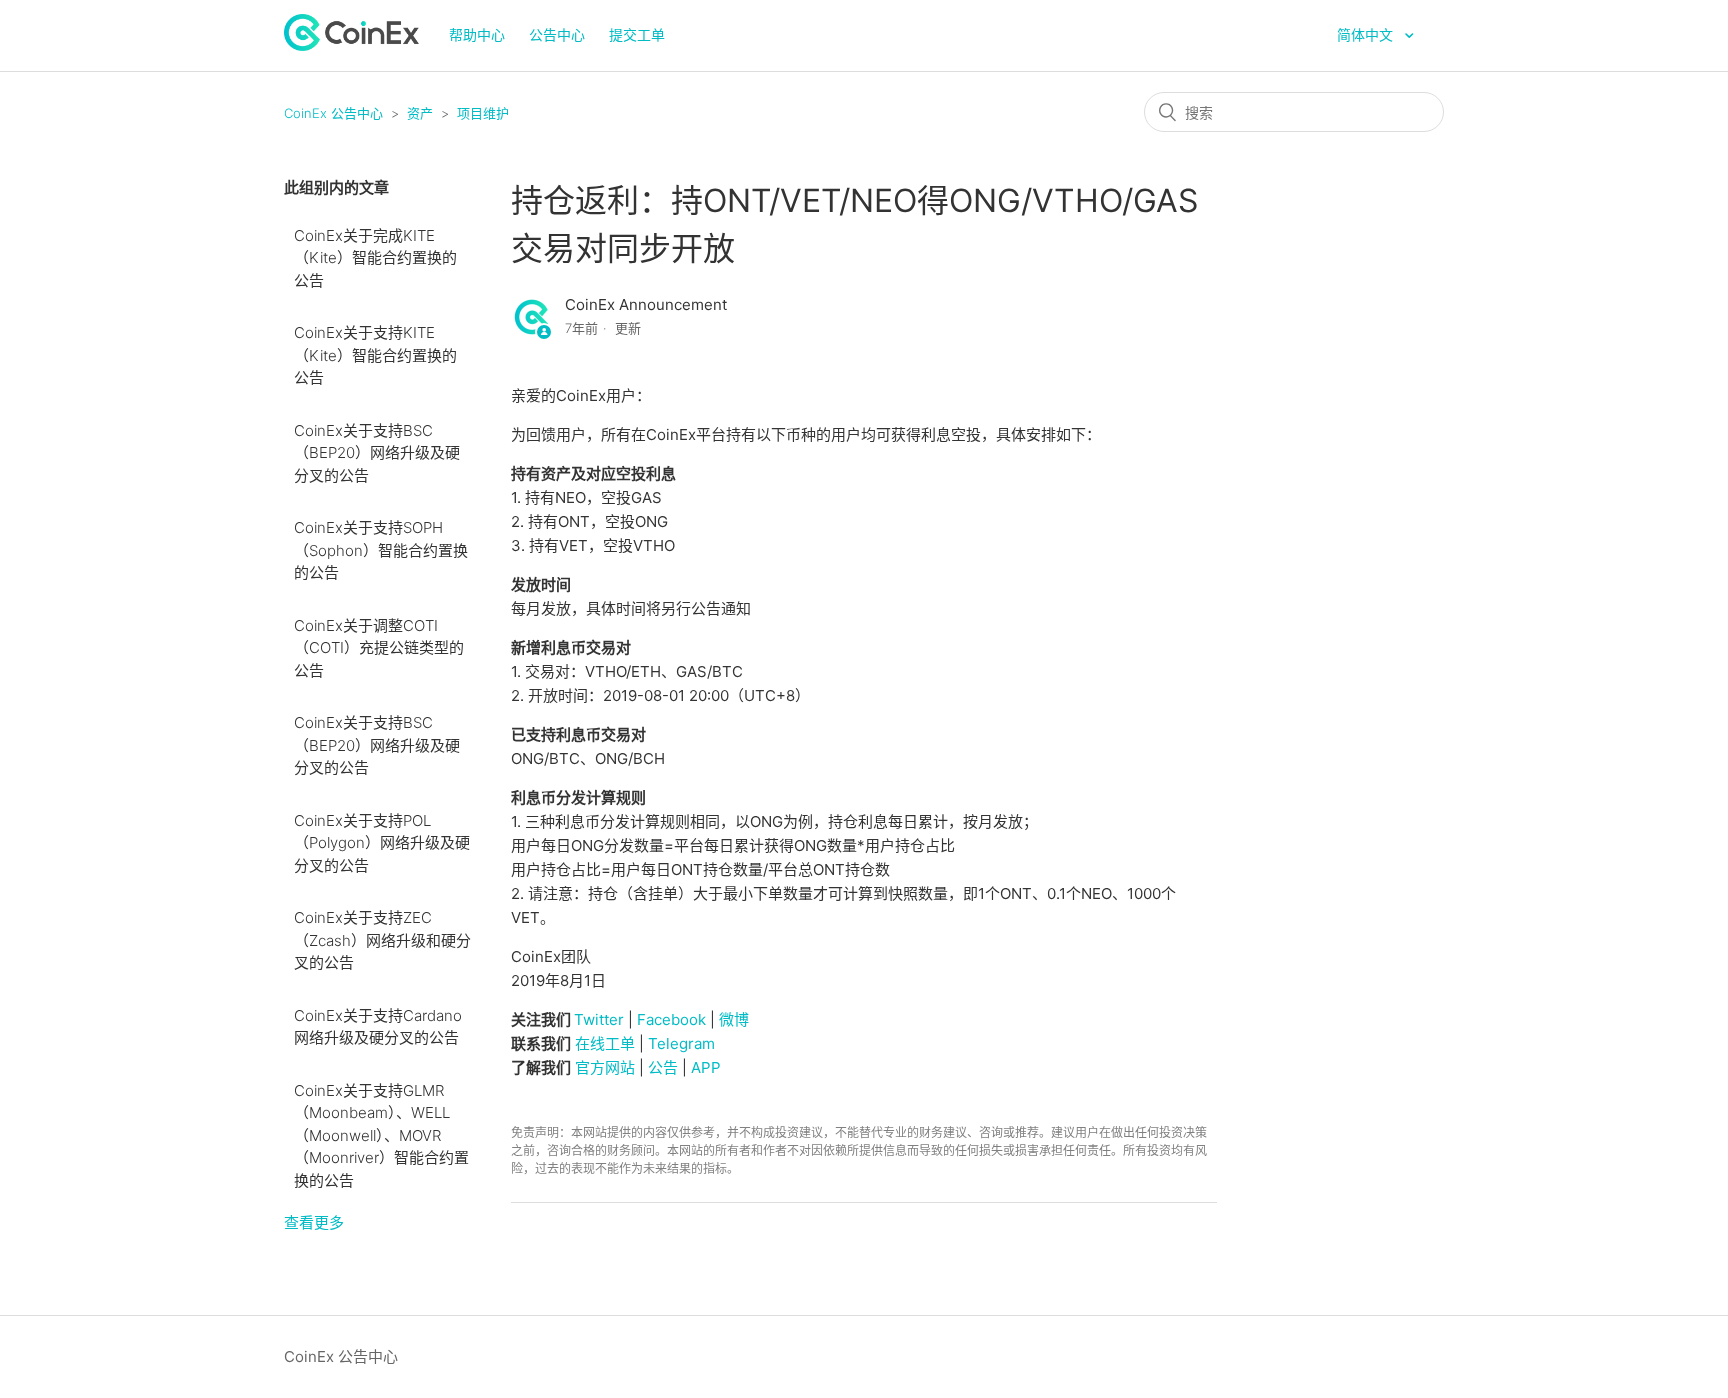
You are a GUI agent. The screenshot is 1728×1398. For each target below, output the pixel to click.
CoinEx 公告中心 (333, 113)
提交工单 (637, 34)
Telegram (681, 1043)
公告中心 (557, 34)
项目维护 (483, 113)
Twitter (599, 1019)
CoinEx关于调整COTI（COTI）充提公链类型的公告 (379, 648)
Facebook (671, 1019)
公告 (663, 1067)
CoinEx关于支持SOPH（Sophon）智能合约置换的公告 (381, 550)
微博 (734, 1019)
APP (706, 1067)
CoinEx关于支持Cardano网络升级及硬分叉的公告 (378, 1027)
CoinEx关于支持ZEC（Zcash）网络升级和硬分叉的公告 (382, 940)
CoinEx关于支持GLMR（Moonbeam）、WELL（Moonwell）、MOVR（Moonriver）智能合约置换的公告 (381, 1135)
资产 (420, 113)
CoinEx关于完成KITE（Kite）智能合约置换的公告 (375, 258)
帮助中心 (477, 34)
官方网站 (605, 1067)
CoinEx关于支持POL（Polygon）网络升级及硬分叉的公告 (382, 843)
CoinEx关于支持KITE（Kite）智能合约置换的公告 (375, 355)
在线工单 (605, 1043)
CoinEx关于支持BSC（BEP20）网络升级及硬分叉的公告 (377, 453)
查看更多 (314, 1222)
